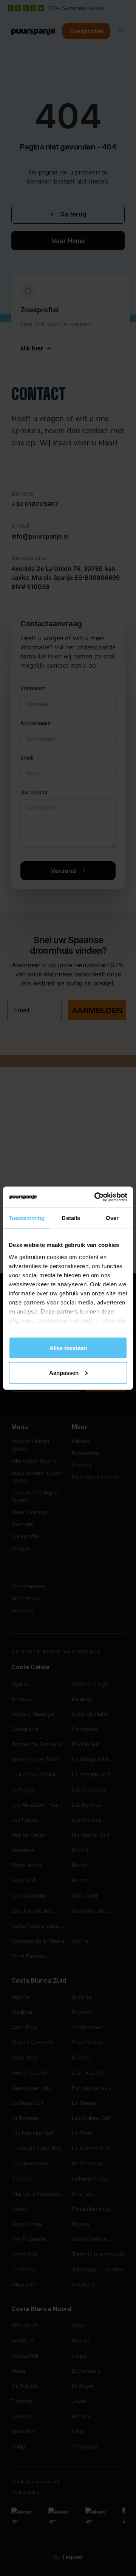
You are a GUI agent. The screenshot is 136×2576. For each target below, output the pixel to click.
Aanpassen (64, 1372)
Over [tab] (112, 1218)
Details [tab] (71, 1218)
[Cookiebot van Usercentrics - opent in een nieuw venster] (96, 1197)
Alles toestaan (68, 1348)
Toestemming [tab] (27, 1218)
